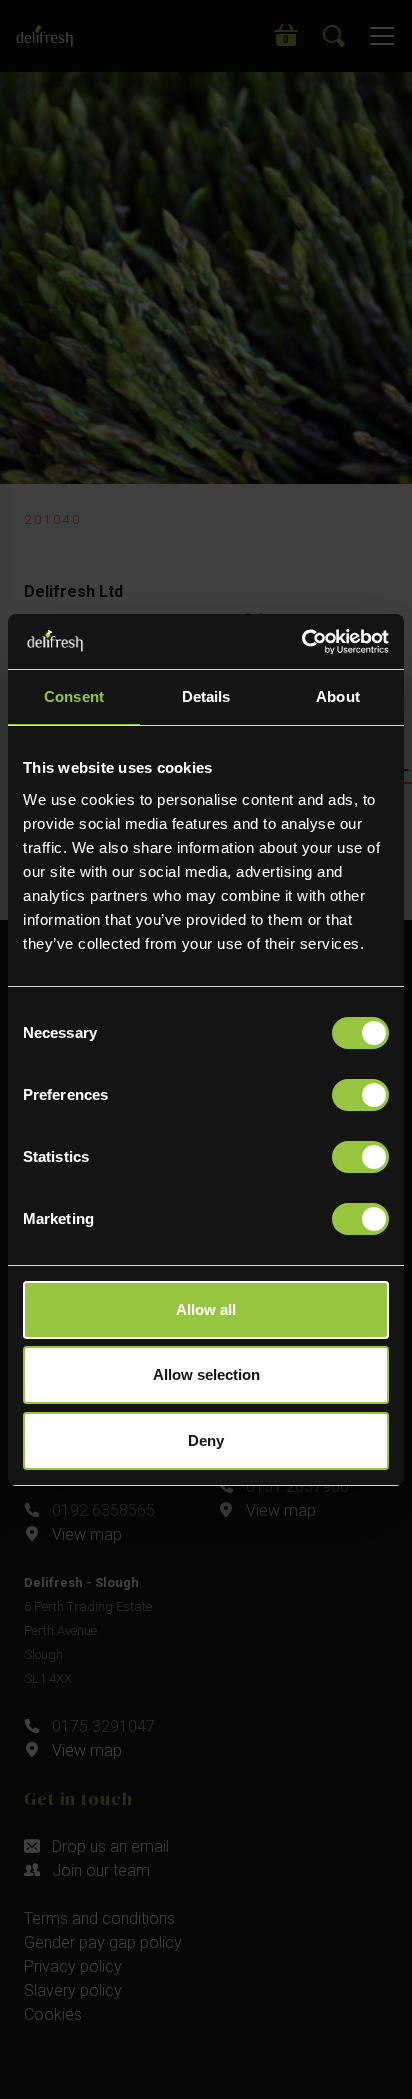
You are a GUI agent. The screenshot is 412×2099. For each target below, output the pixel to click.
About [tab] (338, 696)
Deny (206, 1440)
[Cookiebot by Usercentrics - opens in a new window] (301, 642)
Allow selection (206, 1374)
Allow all (206, 1309)
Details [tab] (206, 696)
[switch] (360, 1095)
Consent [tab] (74, 696)
